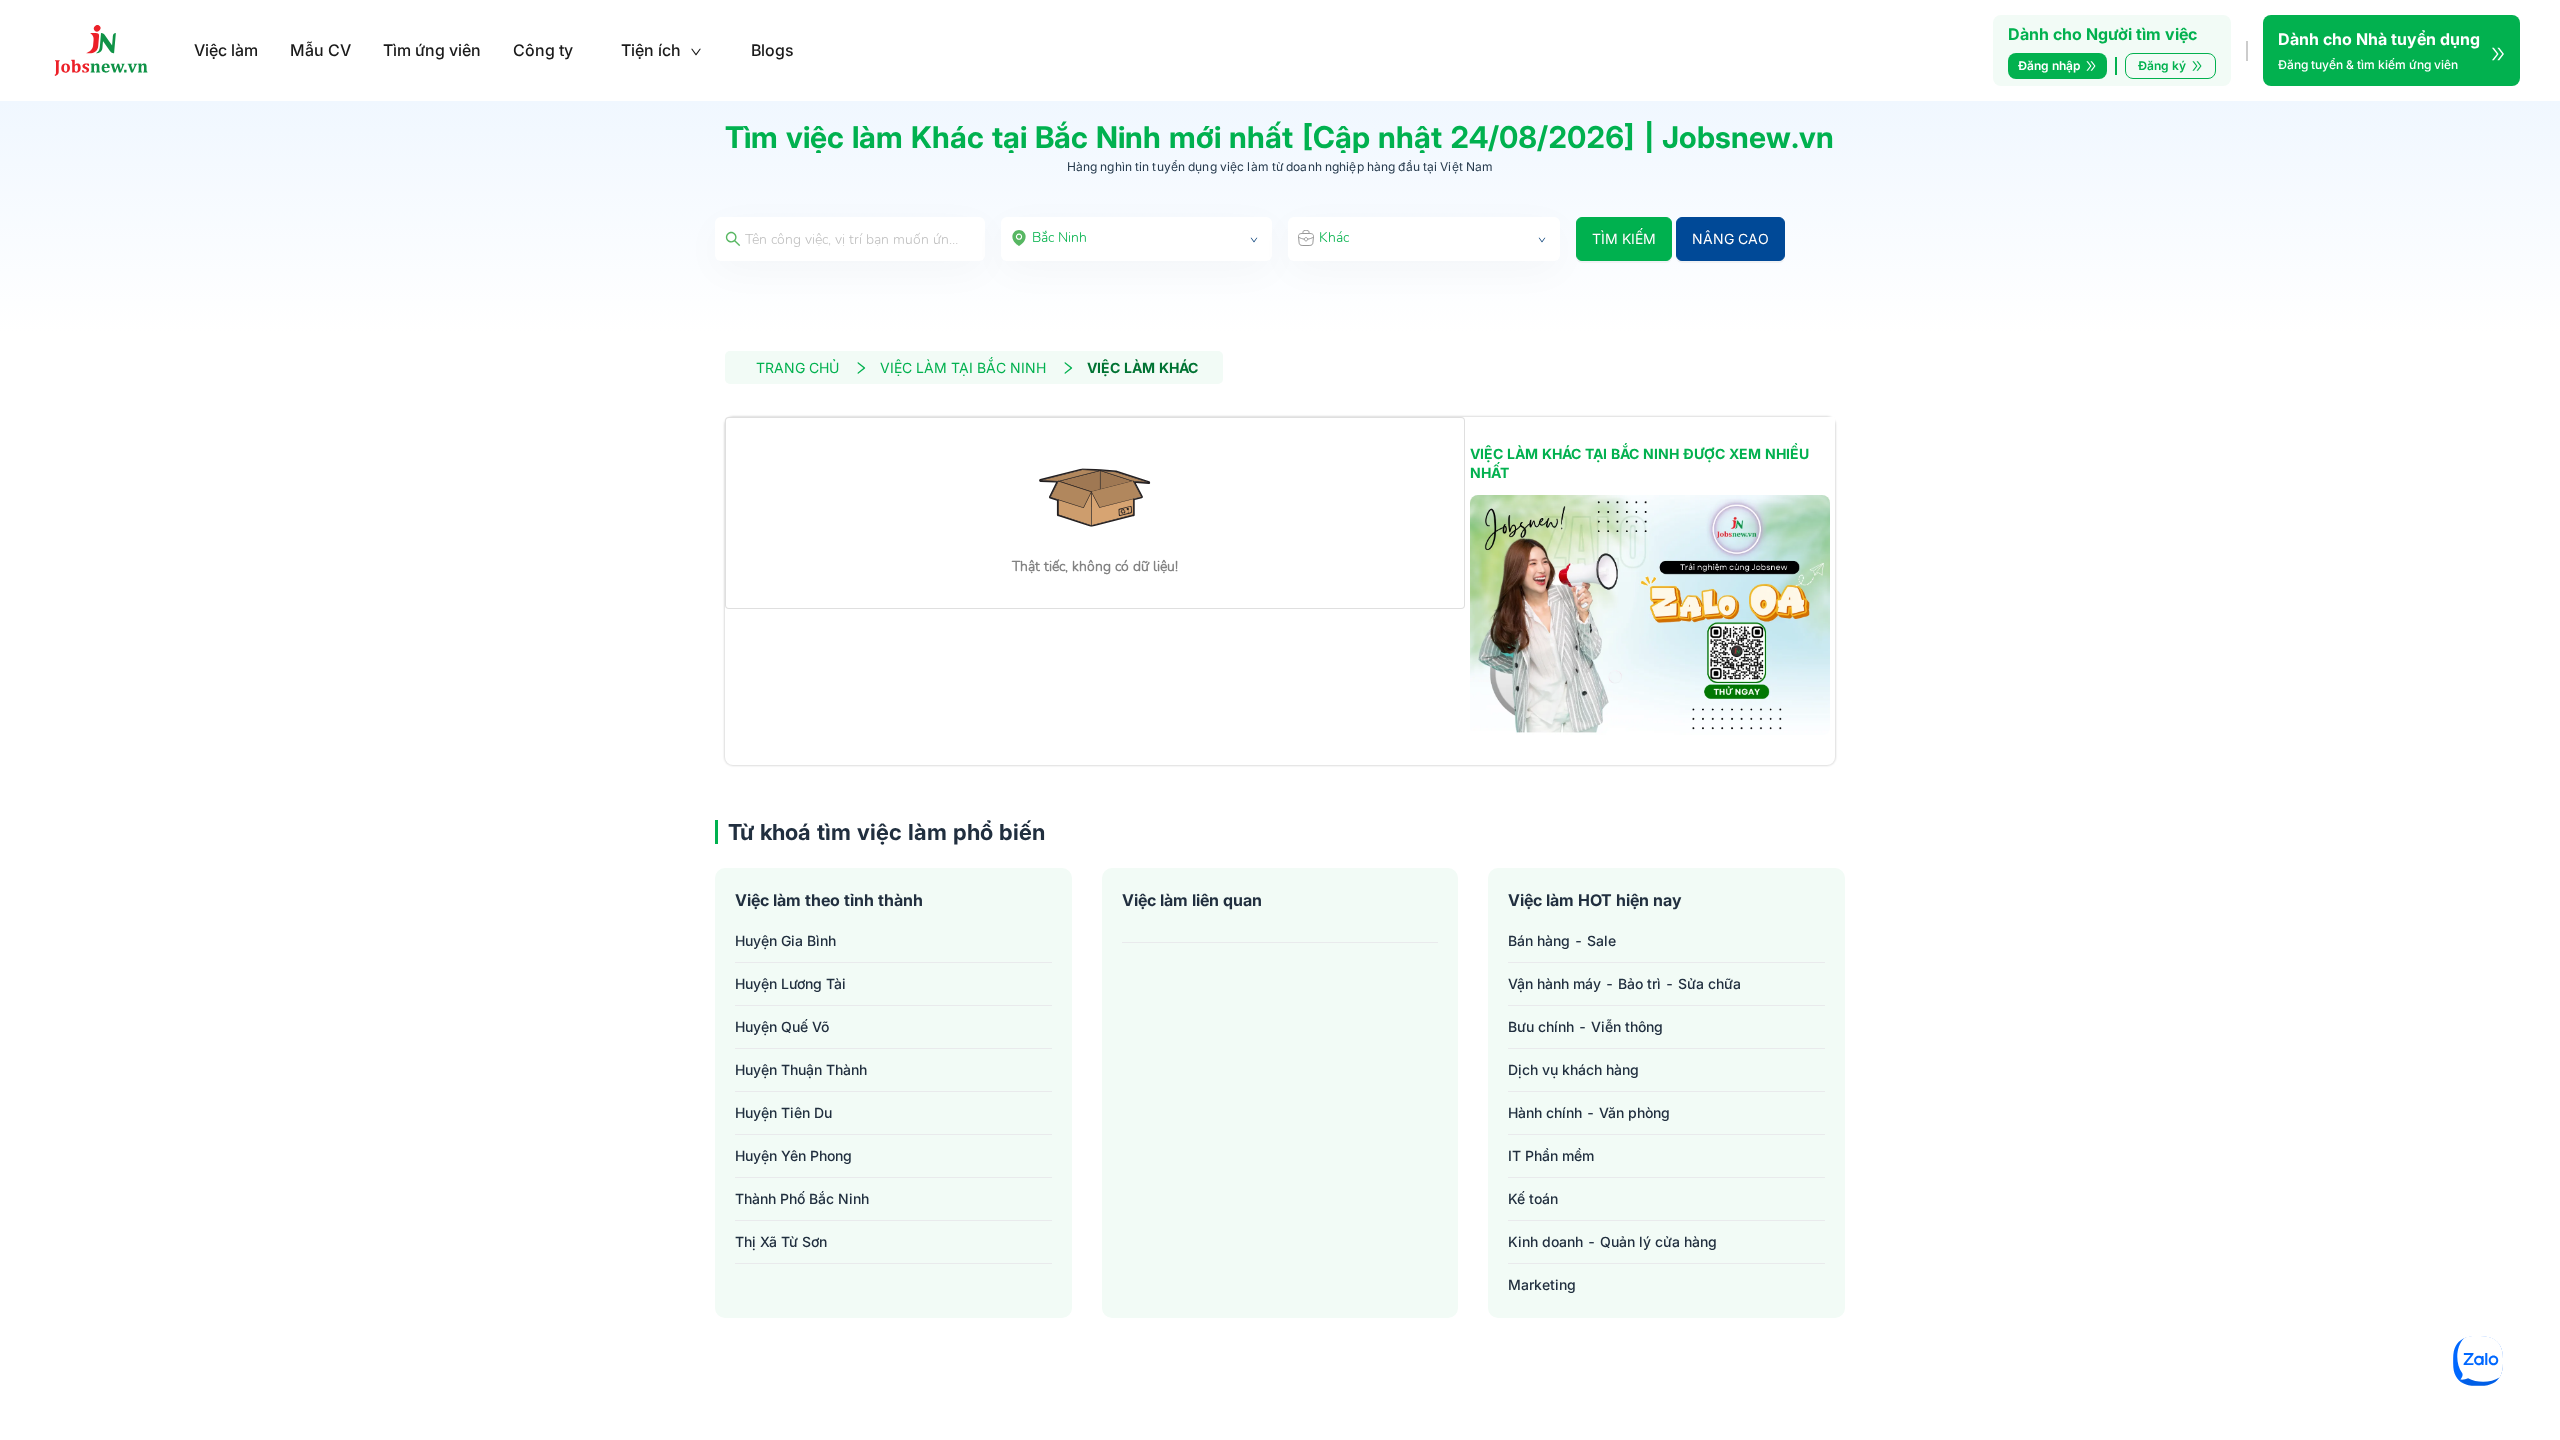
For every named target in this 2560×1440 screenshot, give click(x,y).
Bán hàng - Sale (1562, 940)
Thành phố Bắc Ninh (802, 1198)
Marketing (1542, 1284)
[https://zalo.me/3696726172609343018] (1650, 615)
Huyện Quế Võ (782, 1026)
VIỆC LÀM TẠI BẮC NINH (963, 367)
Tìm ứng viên (432, 50)
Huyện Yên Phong (793, 1155)
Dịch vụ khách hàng (1573, 1069)
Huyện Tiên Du (783, 1112)
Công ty (543, 50)
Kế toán (1533, 1198)
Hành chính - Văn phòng (1589, 1112)
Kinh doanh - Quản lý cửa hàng (1612, 1241)
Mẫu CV (320, 50)
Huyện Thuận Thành (801, 1069)
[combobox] (1137, 239)
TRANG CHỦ (797, 367)
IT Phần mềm (1551, 1155)
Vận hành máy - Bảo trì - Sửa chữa (1624, 983)
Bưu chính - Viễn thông (1585, 1026)
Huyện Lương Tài (790, 983)
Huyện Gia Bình (785, 940)
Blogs (772, 50)
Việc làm (226, 50)
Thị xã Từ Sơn (781, 1241)
